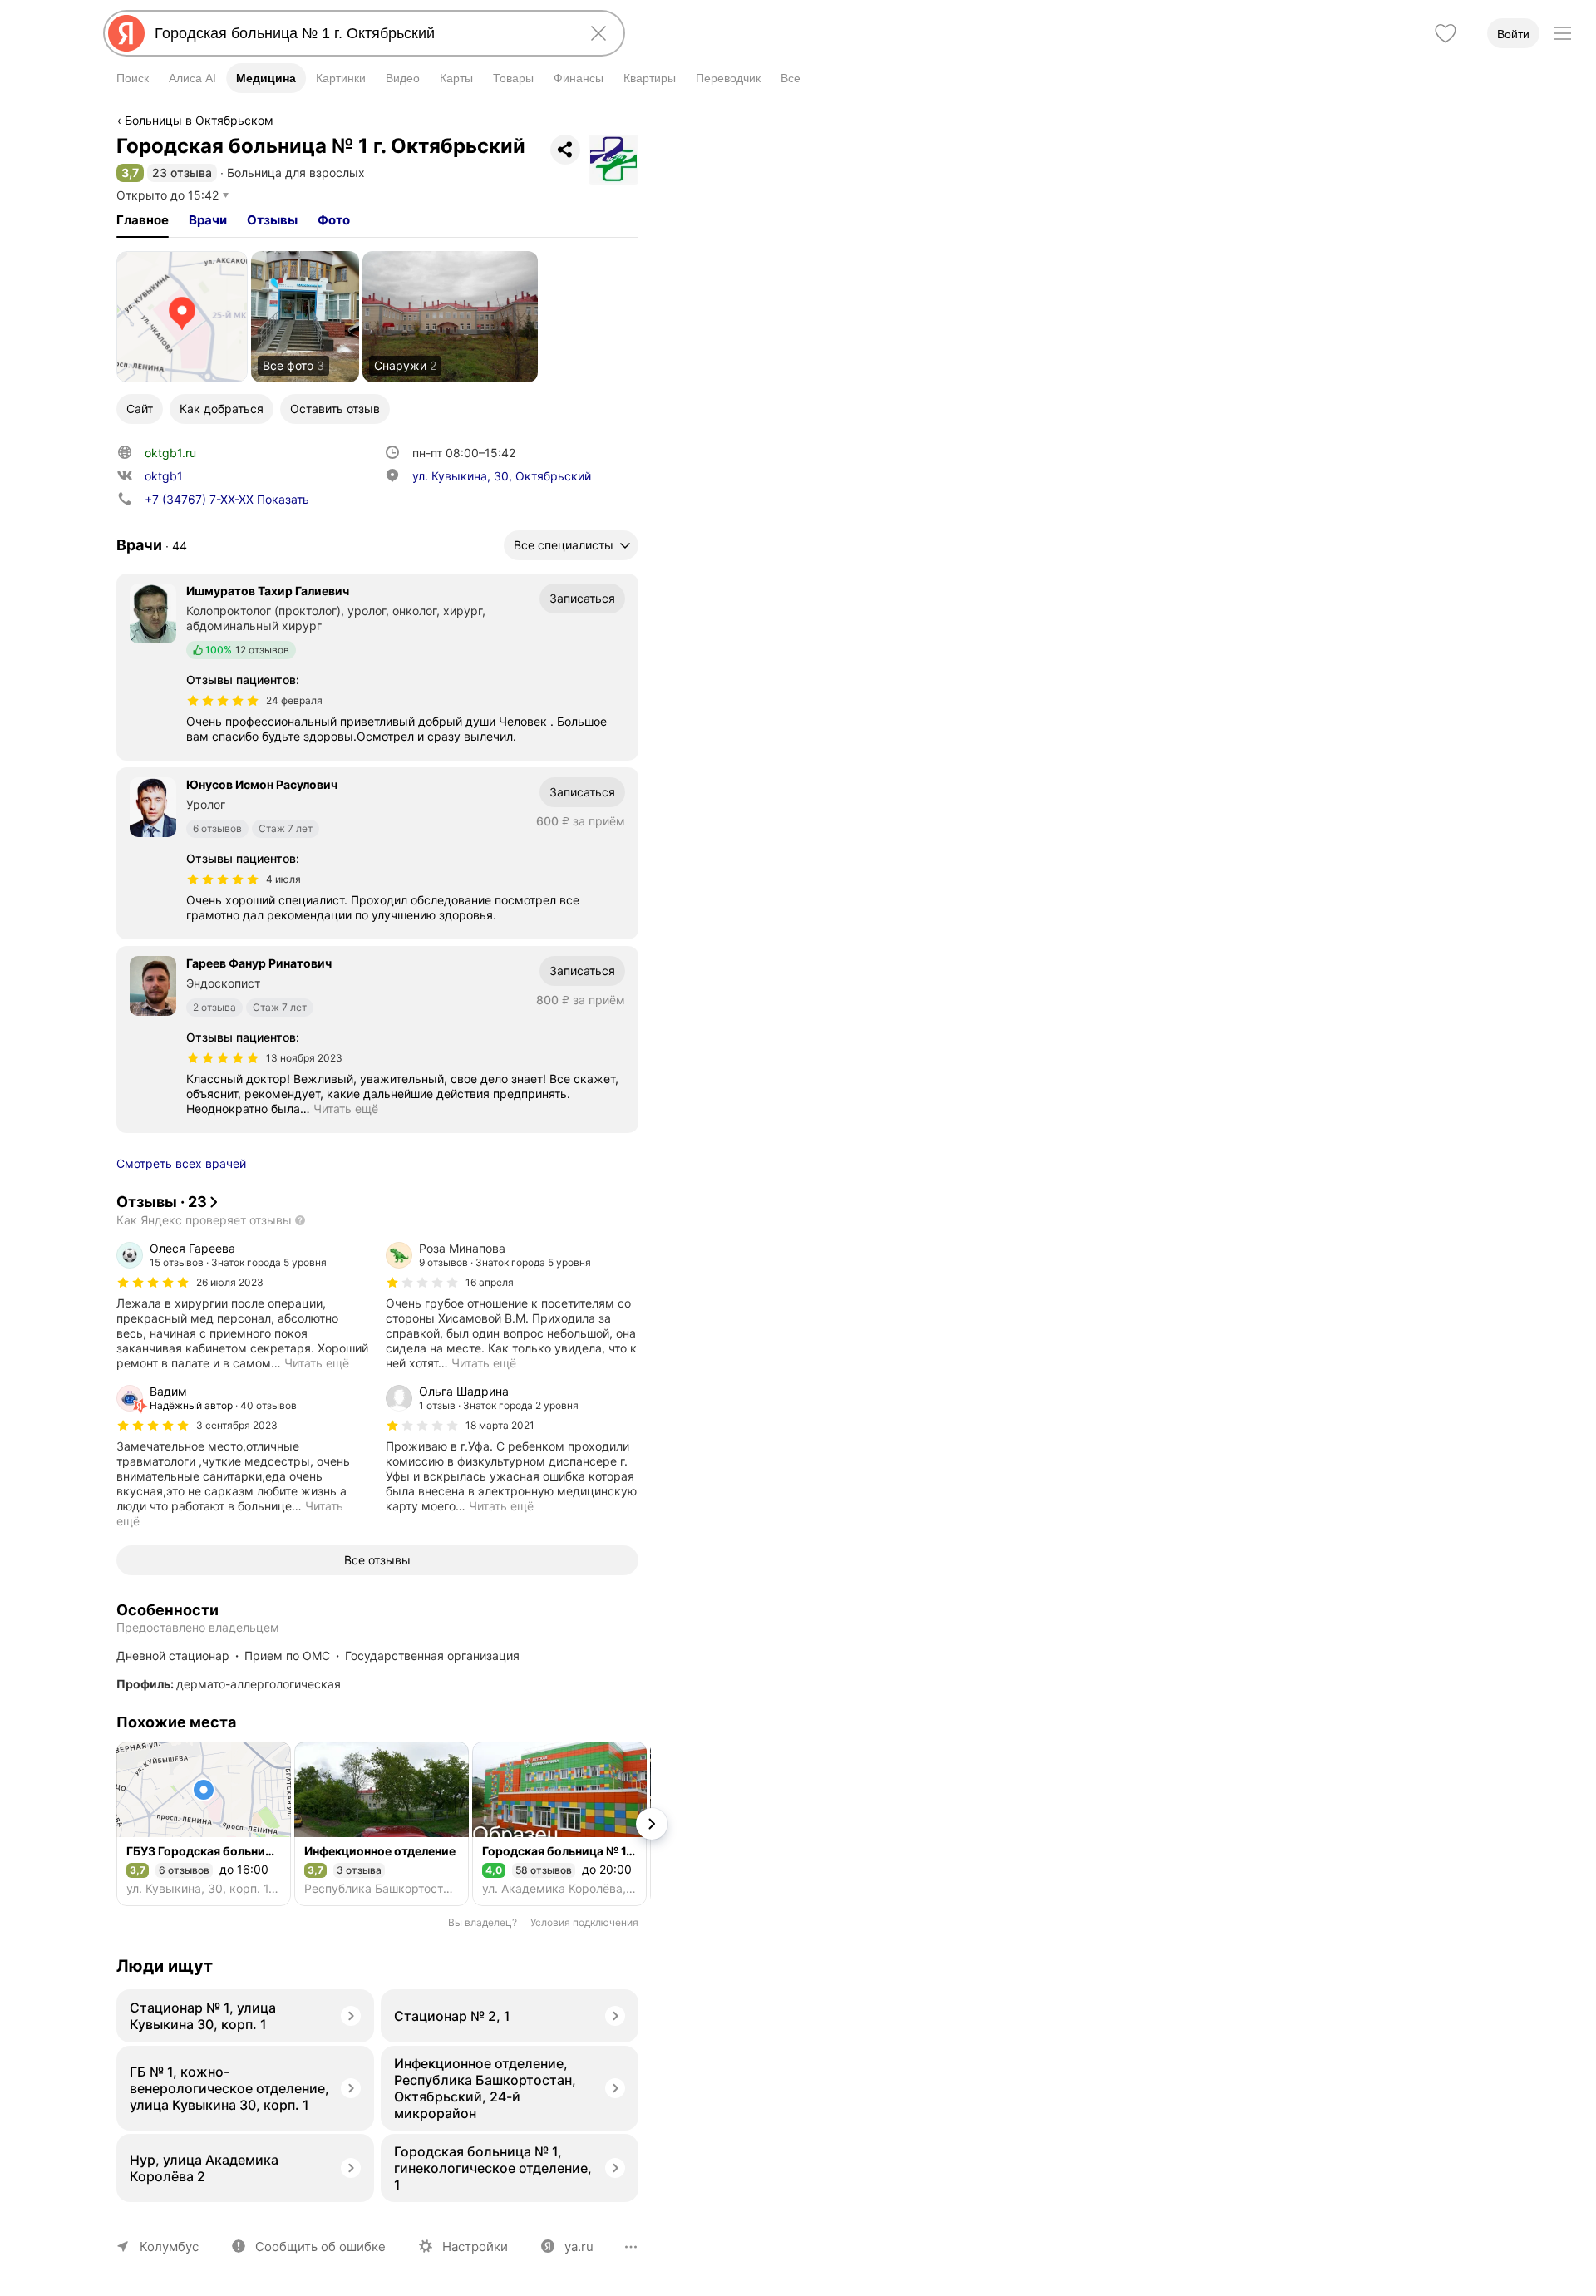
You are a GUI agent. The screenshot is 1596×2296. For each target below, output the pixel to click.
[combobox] (361, 33)
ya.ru (579, 2247)
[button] (130, 172)
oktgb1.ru (170, 453)
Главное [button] (143, 220)
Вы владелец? (483, 1922)
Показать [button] (227, 499)
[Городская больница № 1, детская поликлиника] (559, 1824)
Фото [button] (334, 220)
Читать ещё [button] (346, 1109)
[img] (223, 701)
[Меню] (1563, 33)
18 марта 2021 (500, 1425)
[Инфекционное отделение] (382, 1824)
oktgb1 (164, 476)
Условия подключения (584, 1922)
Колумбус (169, 2247)
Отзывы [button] (272, 220)
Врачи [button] (208, 220)
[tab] (143, 220)
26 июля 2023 (230, 1282)
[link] (182, 317)
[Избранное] (1446, 33)
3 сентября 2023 (237, 1425)
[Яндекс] (126, 33)
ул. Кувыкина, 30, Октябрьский (502, 476)
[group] (243, 1306)
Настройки (475, 2247)
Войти (1513, 34)
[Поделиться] (565, 150)
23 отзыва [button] (182, 172)
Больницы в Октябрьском (199, 120)
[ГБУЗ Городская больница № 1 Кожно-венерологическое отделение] (204, 1824)
